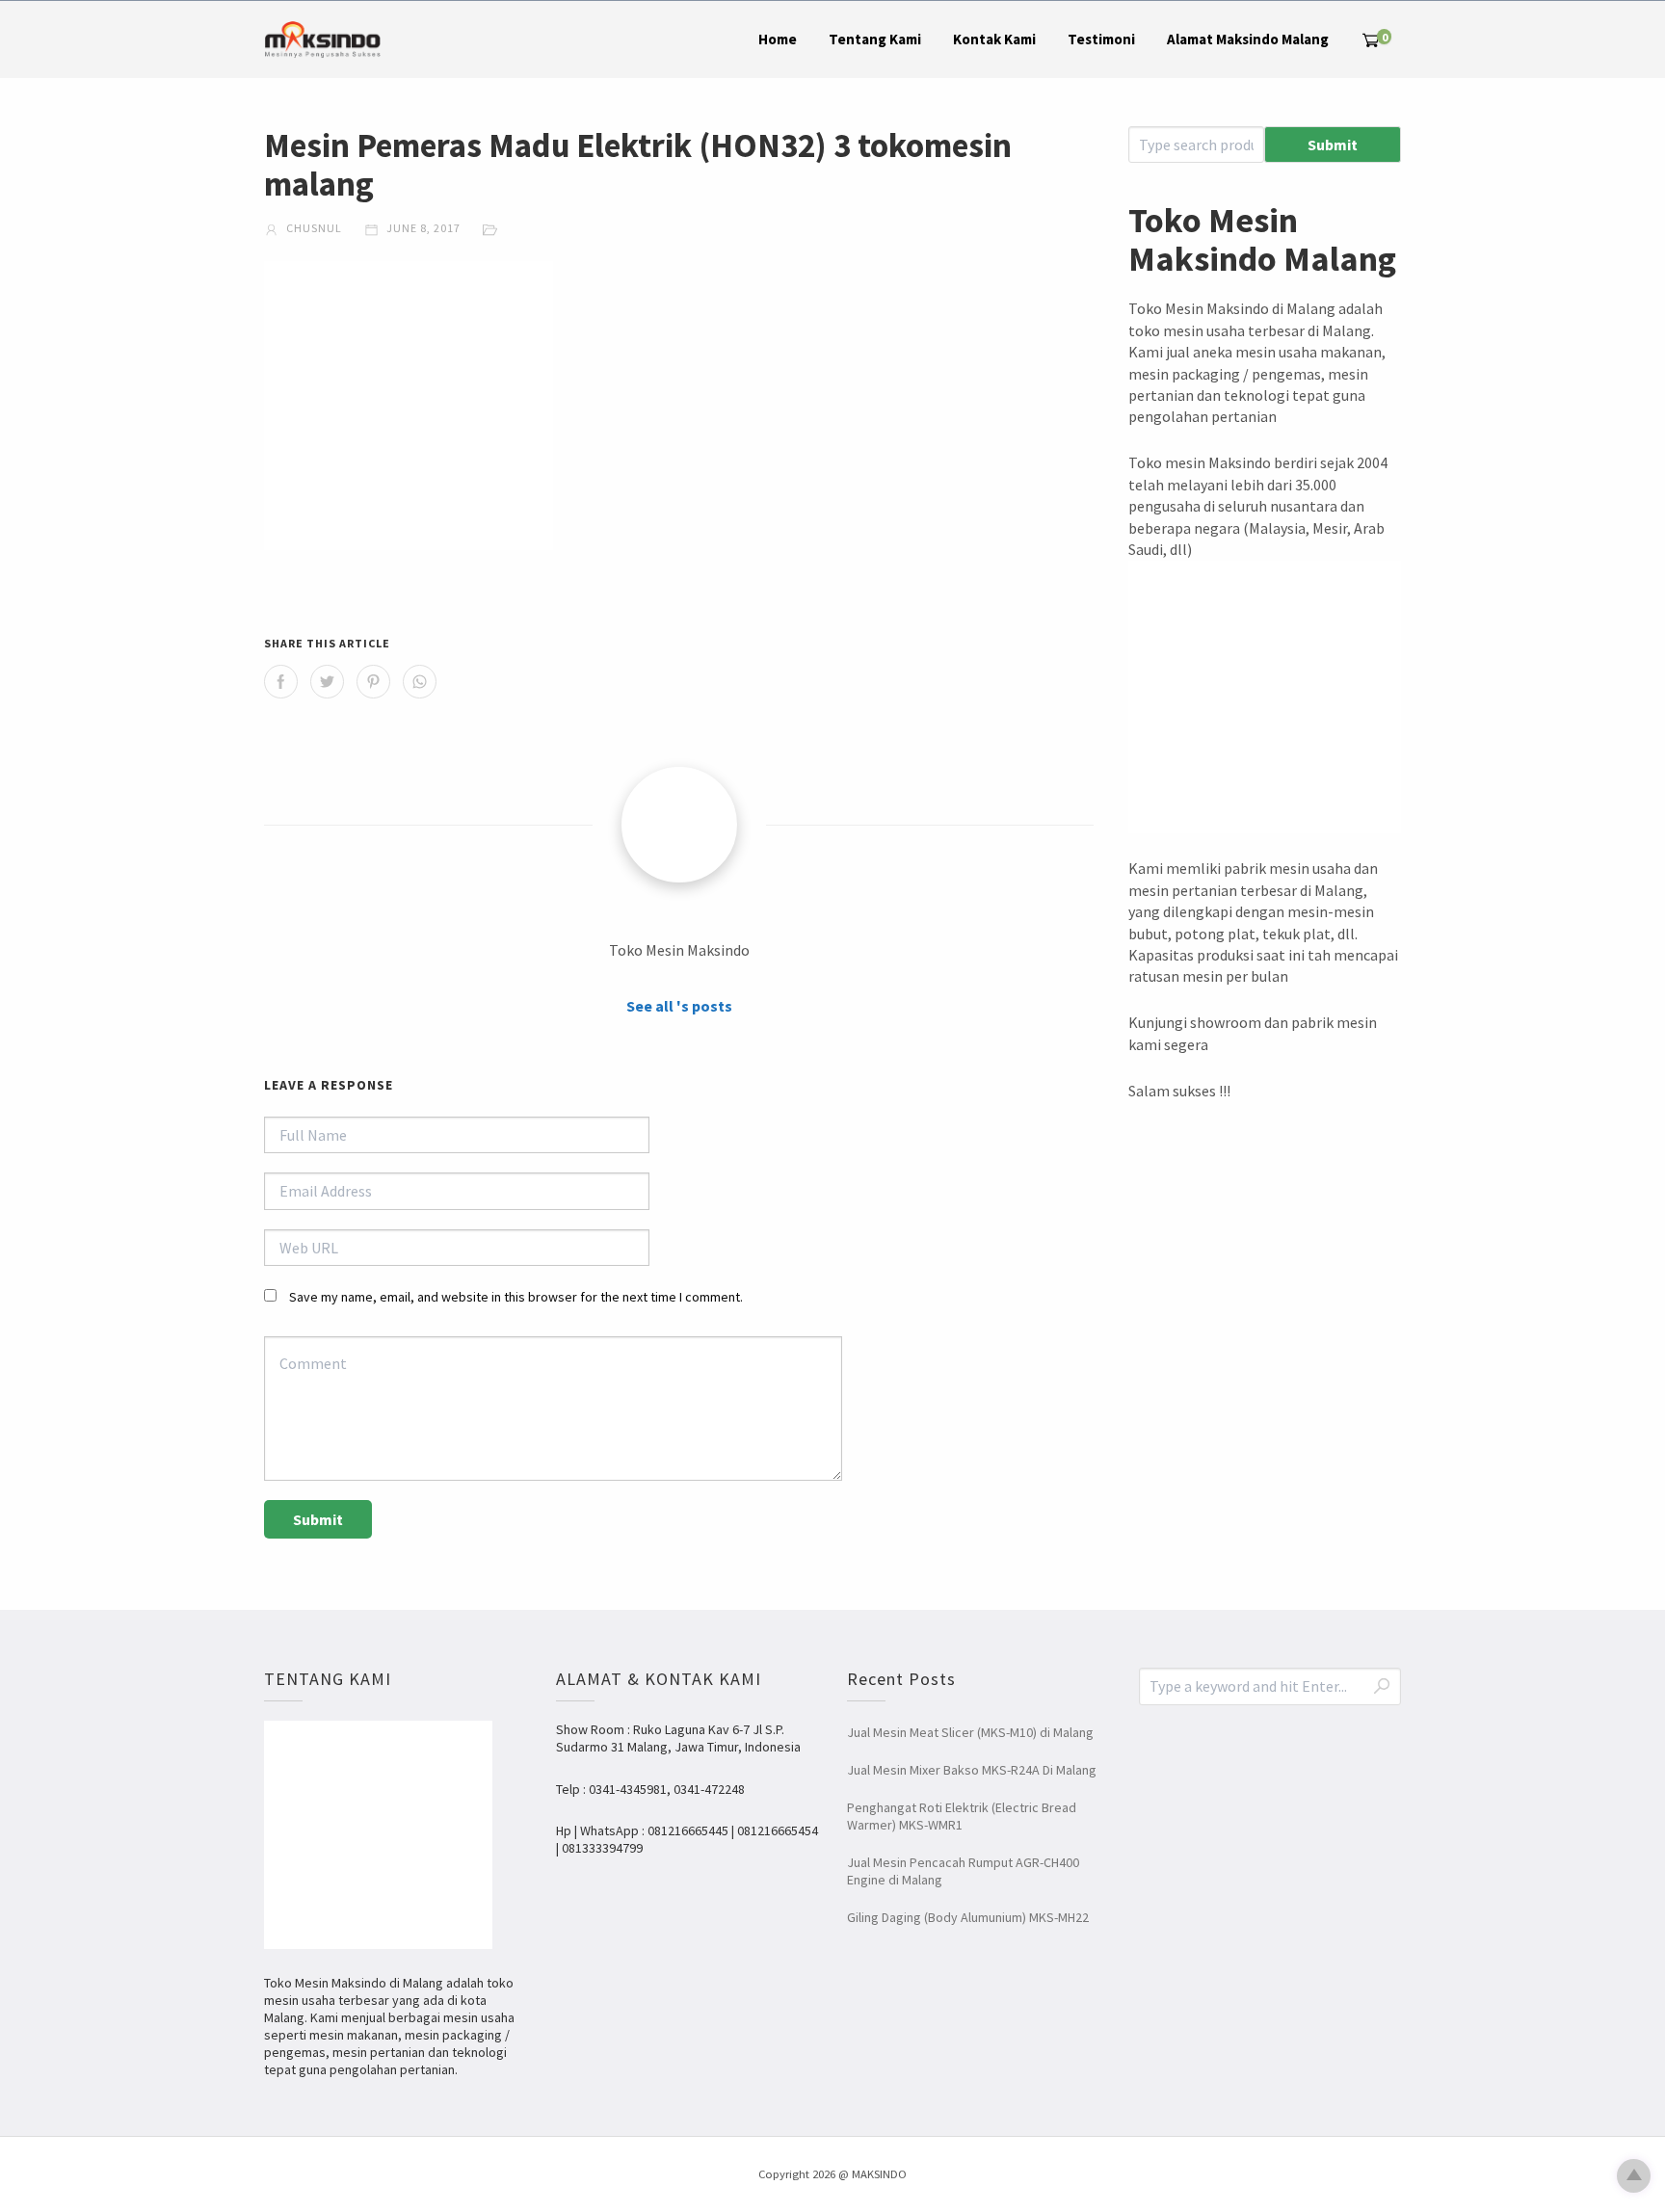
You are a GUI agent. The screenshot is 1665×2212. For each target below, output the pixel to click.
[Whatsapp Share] (420, 682)
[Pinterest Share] (373, 682)
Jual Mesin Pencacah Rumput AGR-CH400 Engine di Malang (963, 1871)
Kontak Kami (994, 39)
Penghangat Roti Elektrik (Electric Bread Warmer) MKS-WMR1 (962, 1816)
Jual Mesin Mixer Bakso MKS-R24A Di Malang (972, 1770)
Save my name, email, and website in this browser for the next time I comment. (516, 1297)
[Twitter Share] (327, 682)
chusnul (313, 228)
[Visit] (679, 825)
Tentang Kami (875, 39)
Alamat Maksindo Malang (1248, 39)
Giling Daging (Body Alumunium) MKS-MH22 (968, 1917)
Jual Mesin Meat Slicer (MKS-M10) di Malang (970, 1732)
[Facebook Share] (281, 682)
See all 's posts (679, 1006)
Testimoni (1101, 39)
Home (778, 39)
